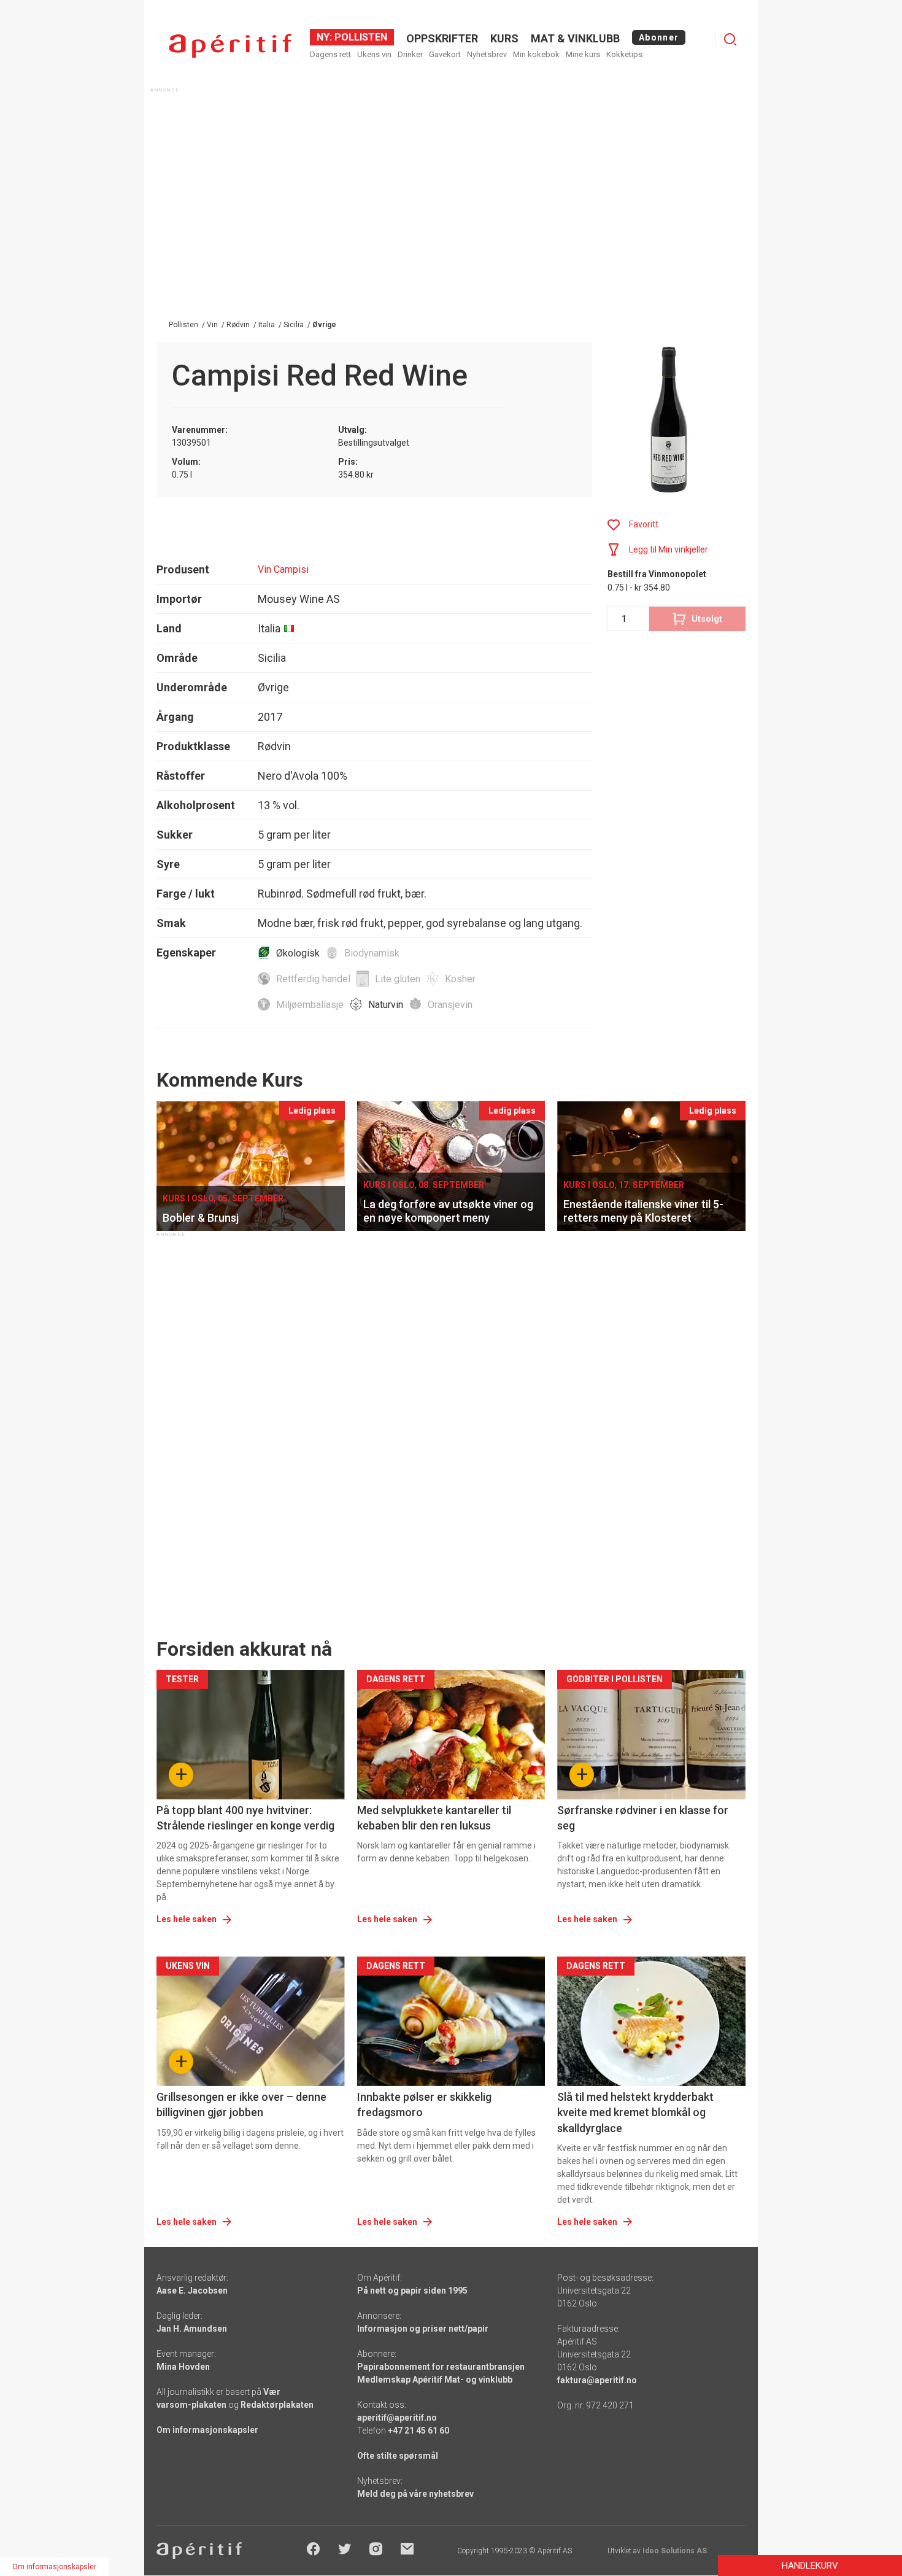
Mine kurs (583, 54)
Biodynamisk (372, 953)
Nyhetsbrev (487, 54)
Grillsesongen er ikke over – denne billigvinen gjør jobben (241, 2105)
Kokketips (624, 54)
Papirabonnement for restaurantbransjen (441, 2367)
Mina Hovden (183, 2367)
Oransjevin (450, 1005)
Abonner (659, 37)
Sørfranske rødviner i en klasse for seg (643, 1818)
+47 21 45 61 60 (418, 2431)
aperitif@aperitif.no (397, 2418)
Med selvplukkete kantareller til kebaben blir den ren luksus (434, 1818)
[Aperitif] (230, 46)
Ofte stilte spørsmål (398, 2456)
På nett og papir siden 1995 (412, 2291)
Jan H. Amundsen (192, 2329)
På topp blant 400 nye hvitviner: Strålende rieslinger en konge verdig (245, 1818)
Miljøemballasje (310, 1005)
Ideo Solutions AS (675, 2551)
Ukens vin (374, 54)
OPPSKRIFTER (442, 38)
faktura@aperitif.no (597, 2380)
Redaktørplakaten (277, 2405)
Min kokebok (536, 54)
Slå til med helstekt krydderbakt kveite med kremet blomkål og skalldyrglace (635, 2112)
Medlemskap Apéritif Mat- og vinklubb (435, 2380)
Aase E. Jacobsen (192, 2291)
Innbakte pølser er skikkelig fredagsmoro (424, 2105)
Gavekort (445, 54)
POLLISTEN (360, 37)
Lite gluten (398, 979)
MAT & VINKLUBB (575, 38)
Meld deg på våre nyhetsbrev (415, 2494)
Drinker (410, 54)
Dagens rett (330, 54)
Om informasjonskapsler (207, 2430)
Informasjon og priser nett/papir (423, 2329)
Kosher (460, 979)
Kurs (504, 38)
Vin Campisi (283, 569)
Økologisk (298, 953)
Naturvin (386, 1005)
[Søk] (730, 39)
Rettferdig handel (313, 979)
